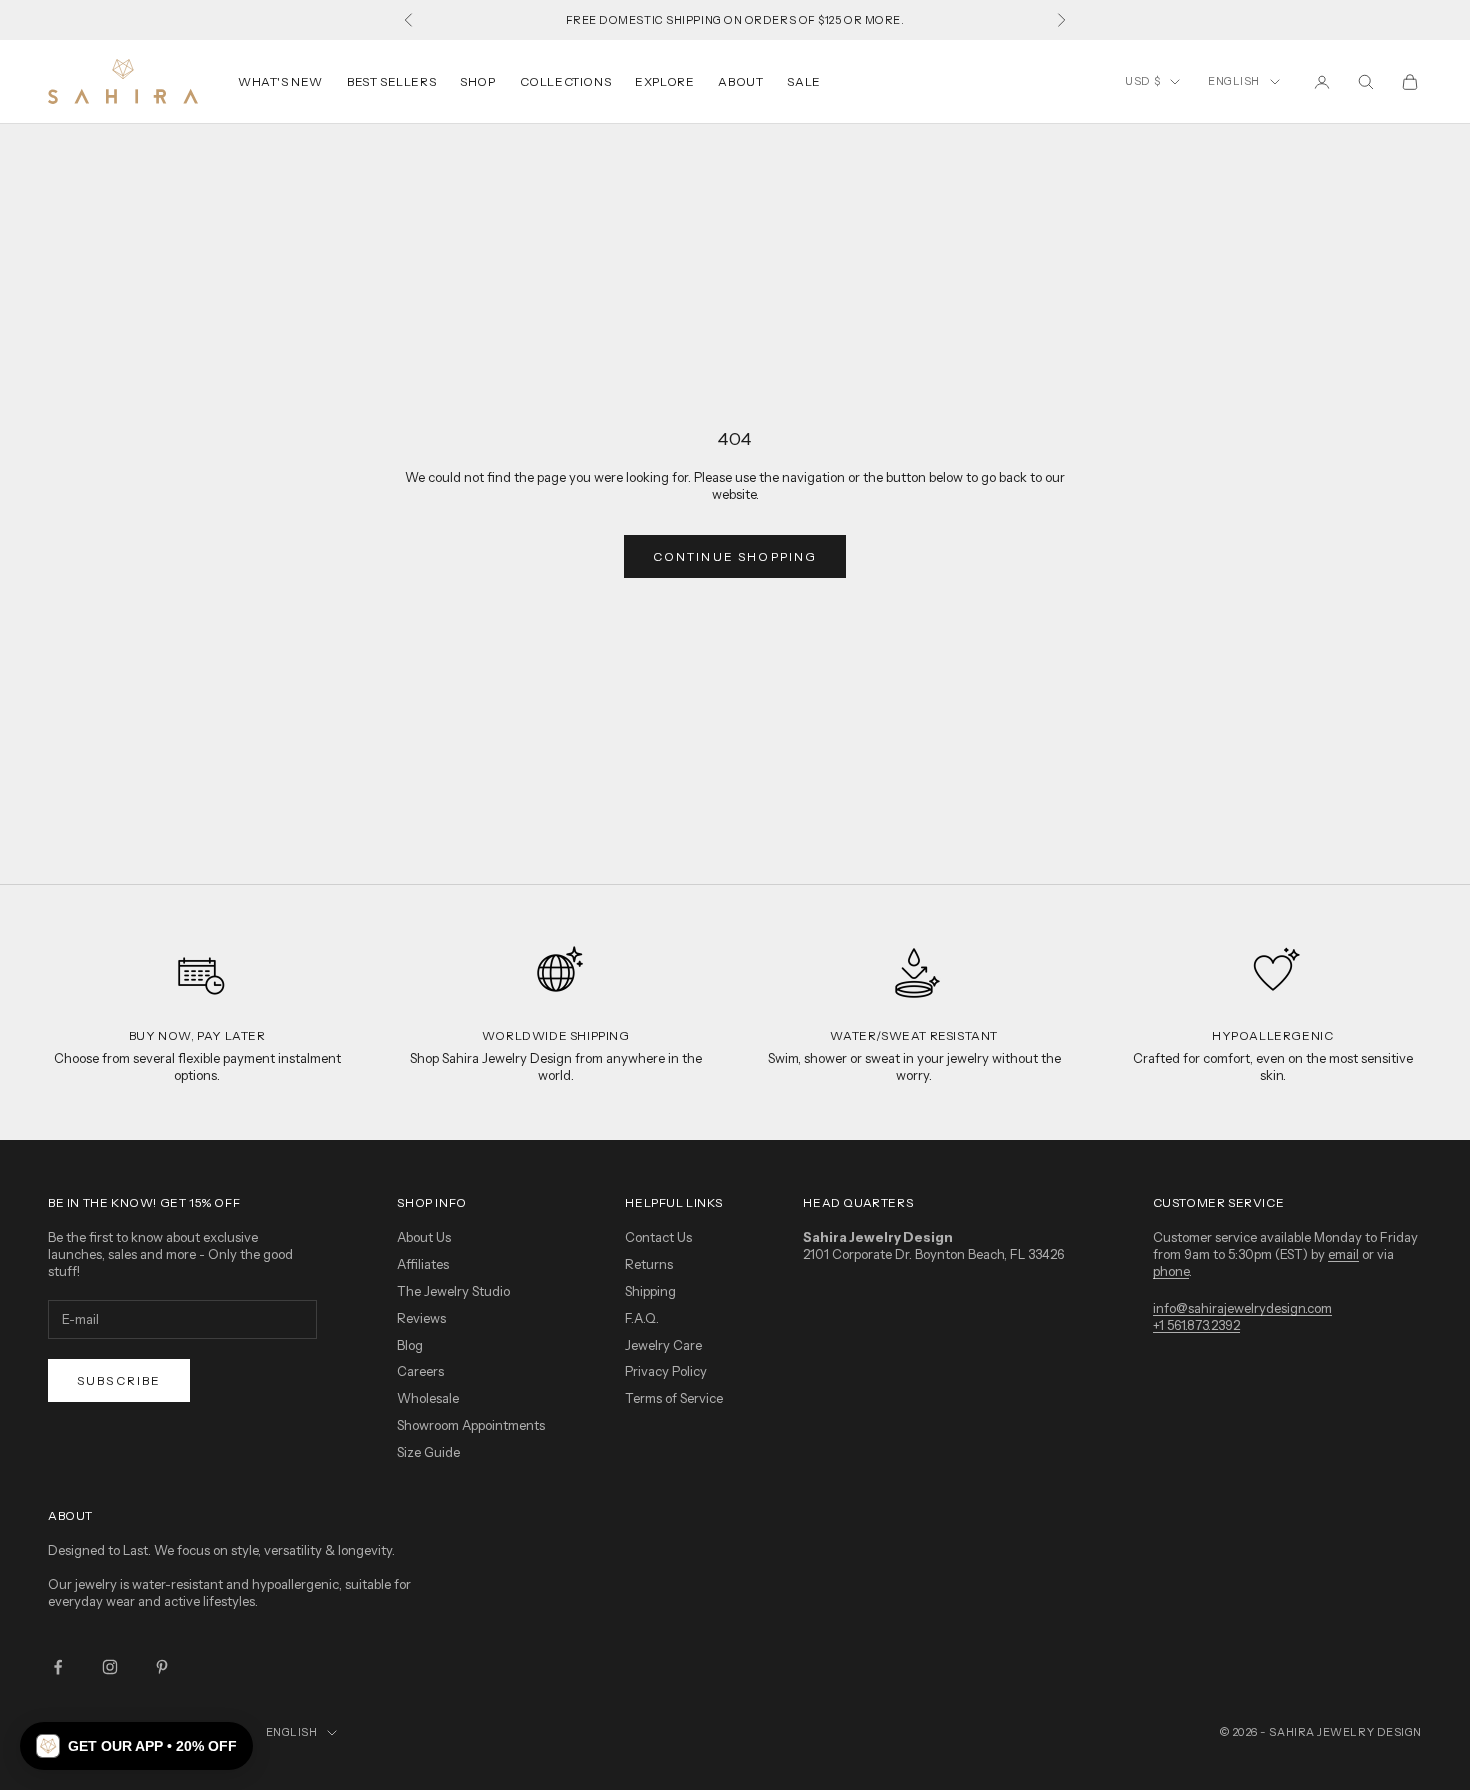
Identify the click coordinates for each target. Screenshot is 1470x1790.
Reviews (421, 1318)
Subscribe (119, 1380)
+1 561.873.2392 (1196, 1325)
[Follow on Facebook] (58, 1667)
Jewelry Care (663, 1345)
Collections (566, 81)
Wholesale (428, 1398)
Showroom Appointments (471, 1425)
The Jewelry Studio (453, 1291)
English (1234, 81)
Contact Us (658, 1237)
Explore (664, 81)
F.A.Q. (642, 1318)
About (740, 81)
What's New (280, 81)
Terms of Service (674, 1398)
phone (1171, 1271)
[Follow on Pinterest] (162, 1667)
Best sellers (391, 81)
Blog (410, 1345)
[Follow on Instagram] (110, 1667)
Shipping (650, 1291)
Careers (420, 1371)
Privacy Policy (666, 1371)
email (1343, 1254)
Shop (477, 81)
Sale (803, 81)
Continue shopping (735, 556)
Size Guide (428, 1452)
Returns (649, 1264)
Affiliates (423, 1264)
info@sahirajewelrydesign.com (1242, 1308)
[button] (136, 1746)
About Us (424, 1237)
